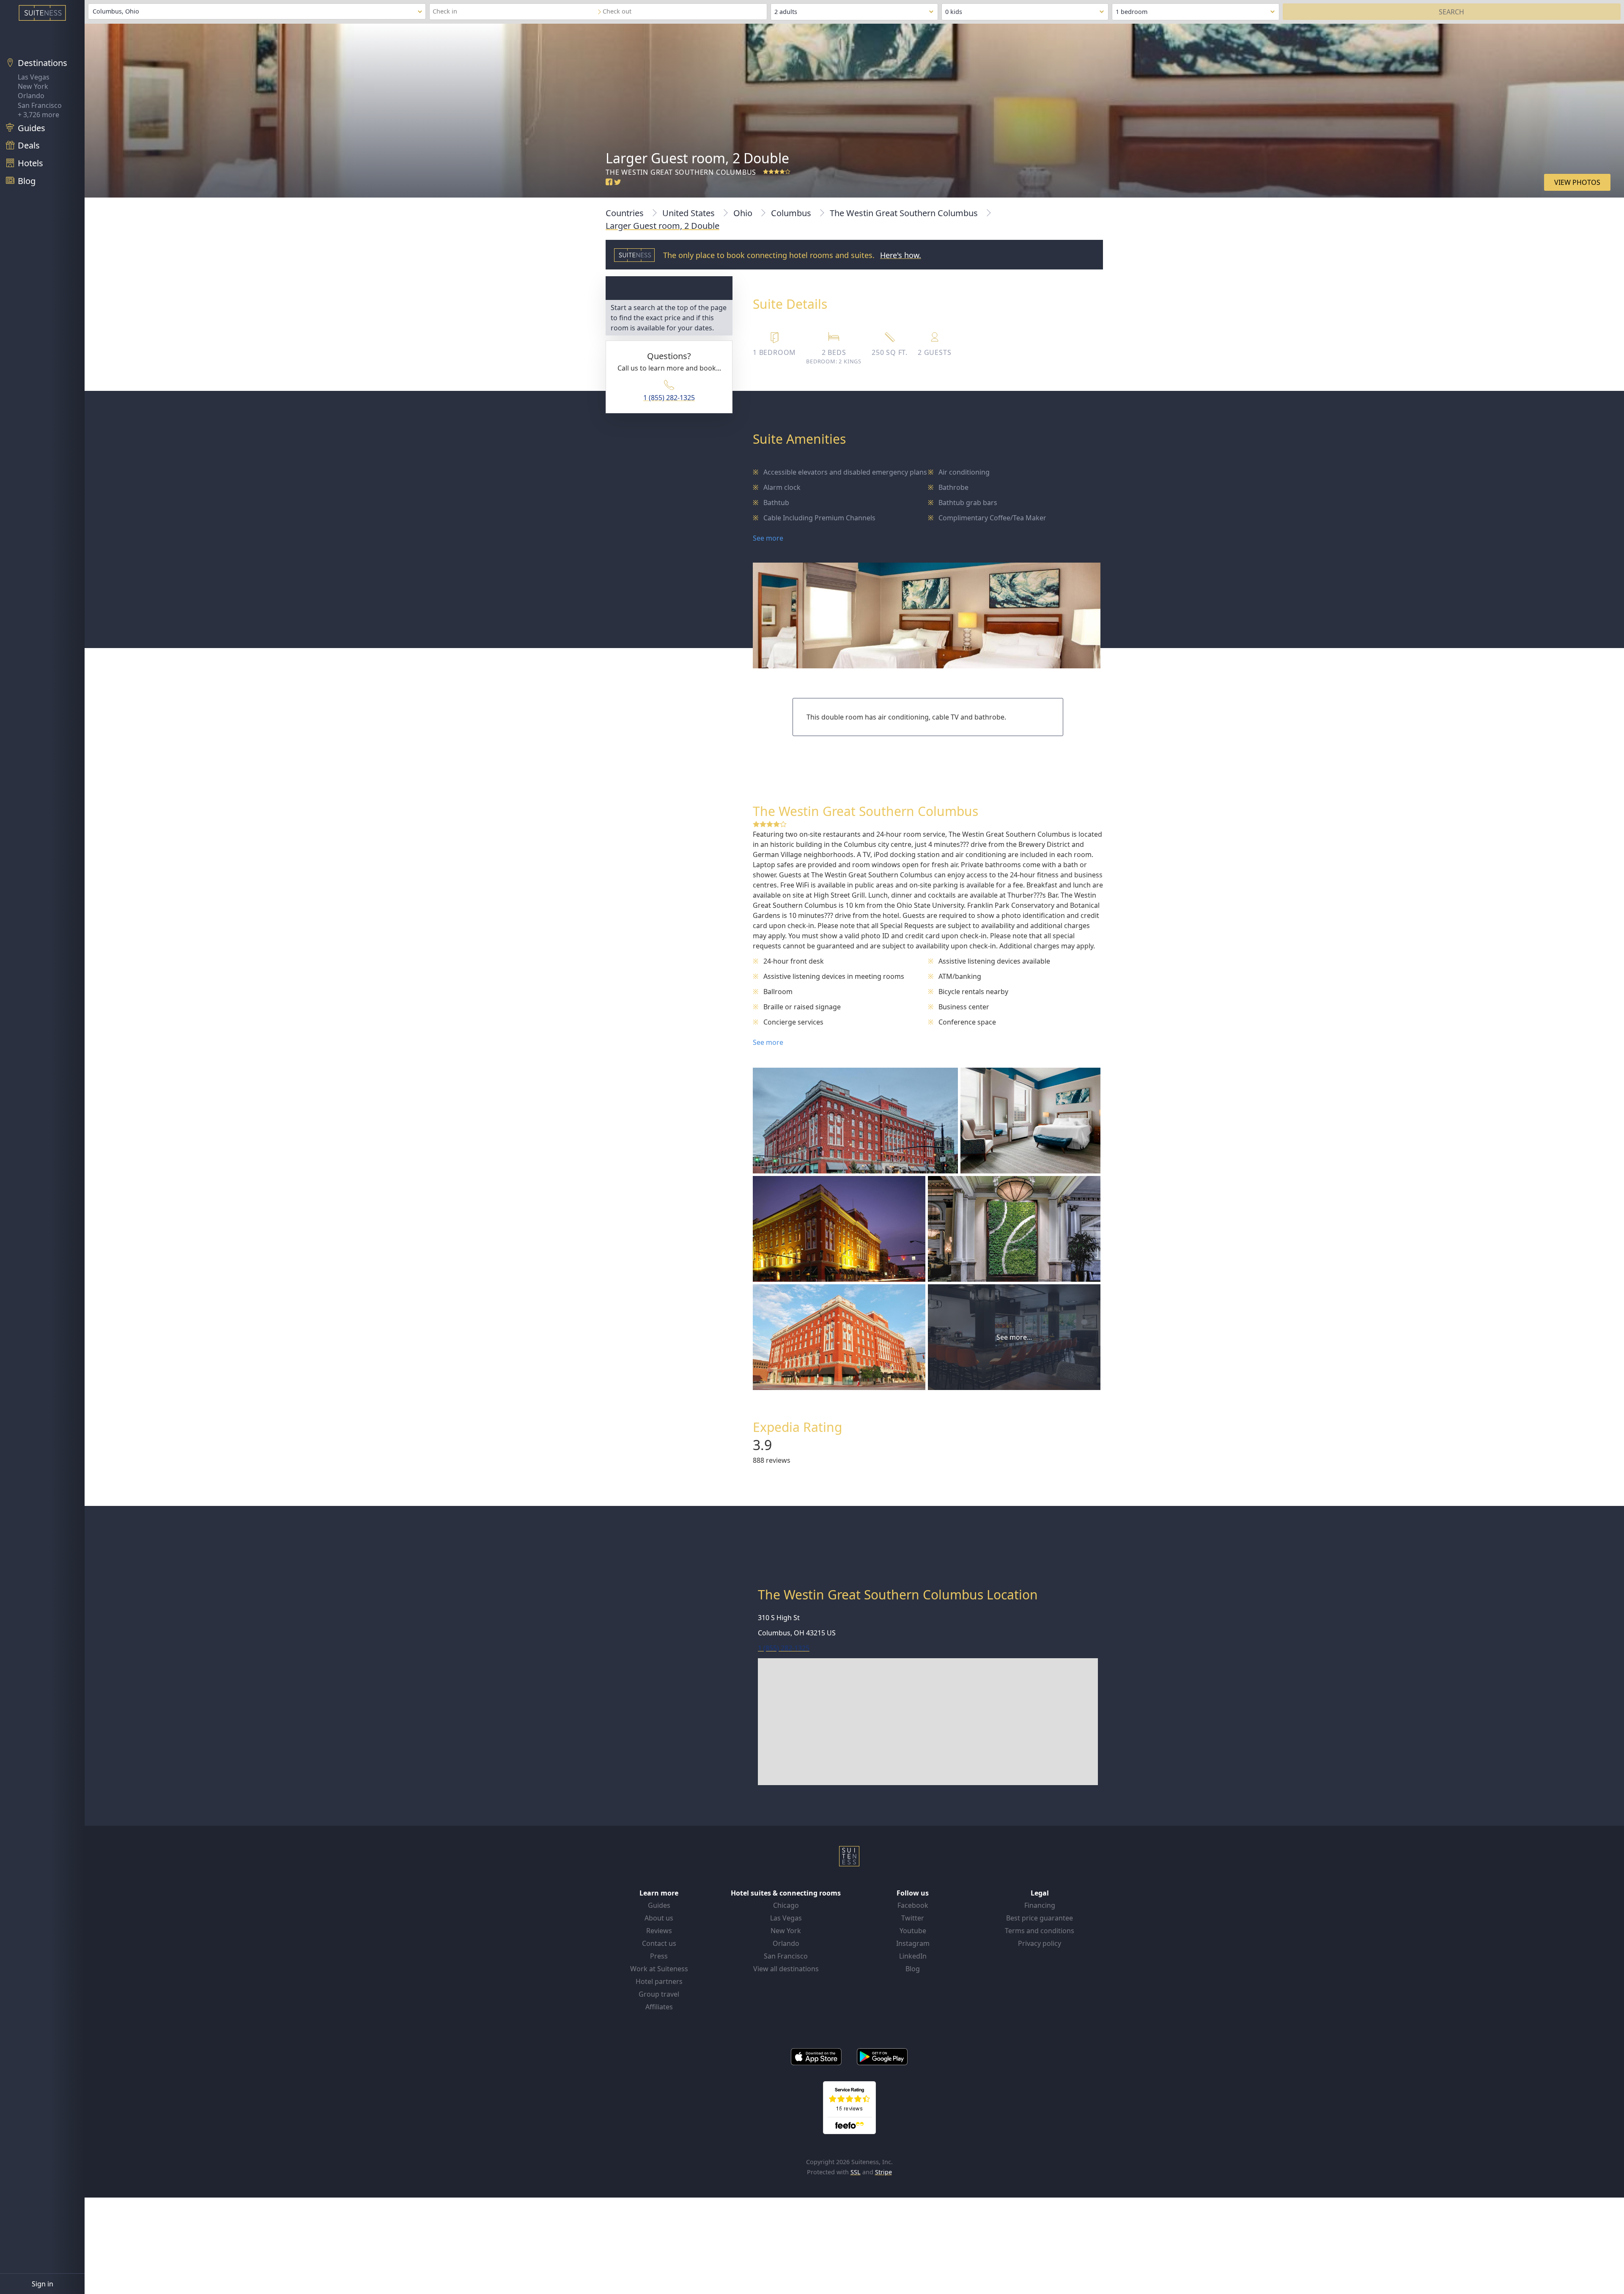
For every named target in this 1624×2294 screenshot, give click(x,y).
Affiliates (659, 2007)
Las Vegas (34, 77)
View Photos (1577, 182)
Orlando (31, 96)
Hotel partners (659, 1981)
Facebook (913, 1905)
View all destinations (786, 1969)
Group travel (659, 1994)
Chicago (786, 1905)
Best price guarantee (1040, 1918)
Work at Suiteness (659, 1969)
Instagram (913, 1943)
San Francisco (40, 105)
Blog (913, 1969)
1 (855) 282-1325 (669, 398)
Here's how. (901, 255)
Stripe (883, 2172)
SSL (856, 2172)
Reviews (659, 1931)
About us (659, 1918)
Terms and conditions (1040, 1931)
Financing (1040, 1905)
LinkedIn (913, 1956)
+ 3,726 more (38, 115)
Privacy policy (1040, 1943)
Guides (659, 1905)
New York (33, 86)
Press (659, 1956)
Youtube (913, 1931)
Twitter (913, 1918)
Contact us (659, 1943)
